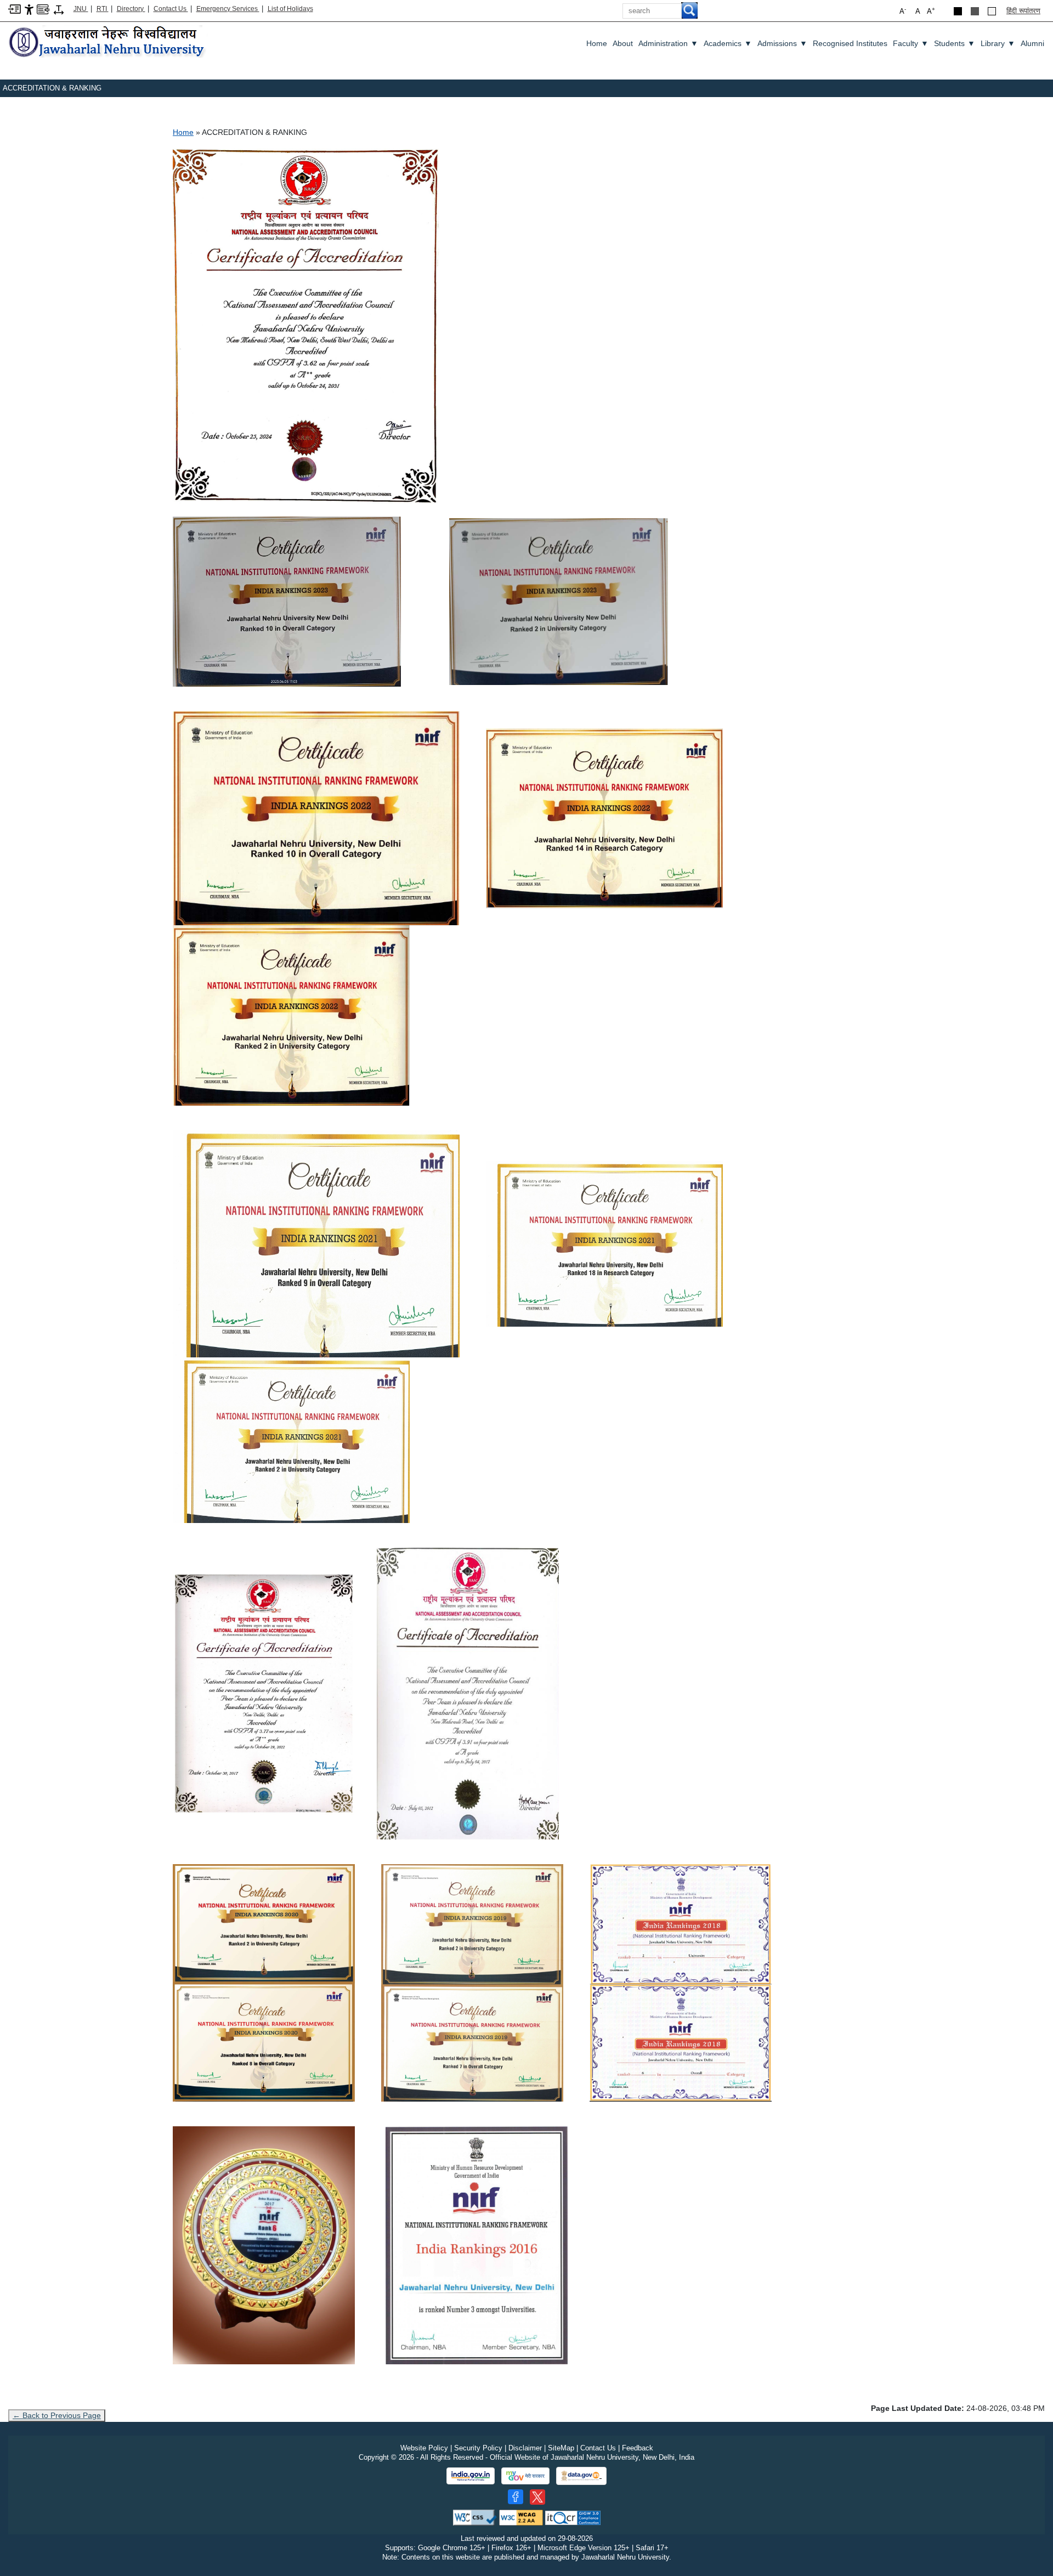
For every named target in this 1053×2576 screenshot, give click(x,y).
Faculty (911, 43)
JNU (81, 9)
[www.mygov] (525, 2476)
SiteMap (561, 2448)
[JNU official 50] (537, 2497)
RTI (103, 9)
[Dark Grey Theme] (975, 11)
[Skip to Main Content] (15, 9)
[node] (108, 43)
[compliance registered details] (573, 2517)
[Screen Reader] (43, 9)
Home (597, 43)
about (623, 43)
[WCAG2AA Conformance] (521, 2517)
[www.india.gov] (471, 2476)
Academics (728, 43)
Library (998, 43)
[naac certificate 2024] (306, 326)
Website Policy (424, 2448)
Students (955, 43)
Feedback (638, 2448)
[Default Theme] (992, 11)
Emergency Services (228, 9)
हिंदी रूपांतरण (1023, 11)
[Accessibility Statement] (29, 9)
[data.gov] (581, 2476)
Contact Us (171, 9)
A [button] (931, 11)
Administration (668, 43)
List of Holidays (290, 9)
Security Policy (478, 2448)
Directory (131, 9)
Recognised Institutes (850, 43)
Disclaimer (525, 2448)
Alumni (1032, 43)
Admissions (782, 43)
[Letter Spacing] (59, 9)
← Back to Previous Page (57, 2415)
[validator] (475, 2517)
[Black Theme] (958, 11)
